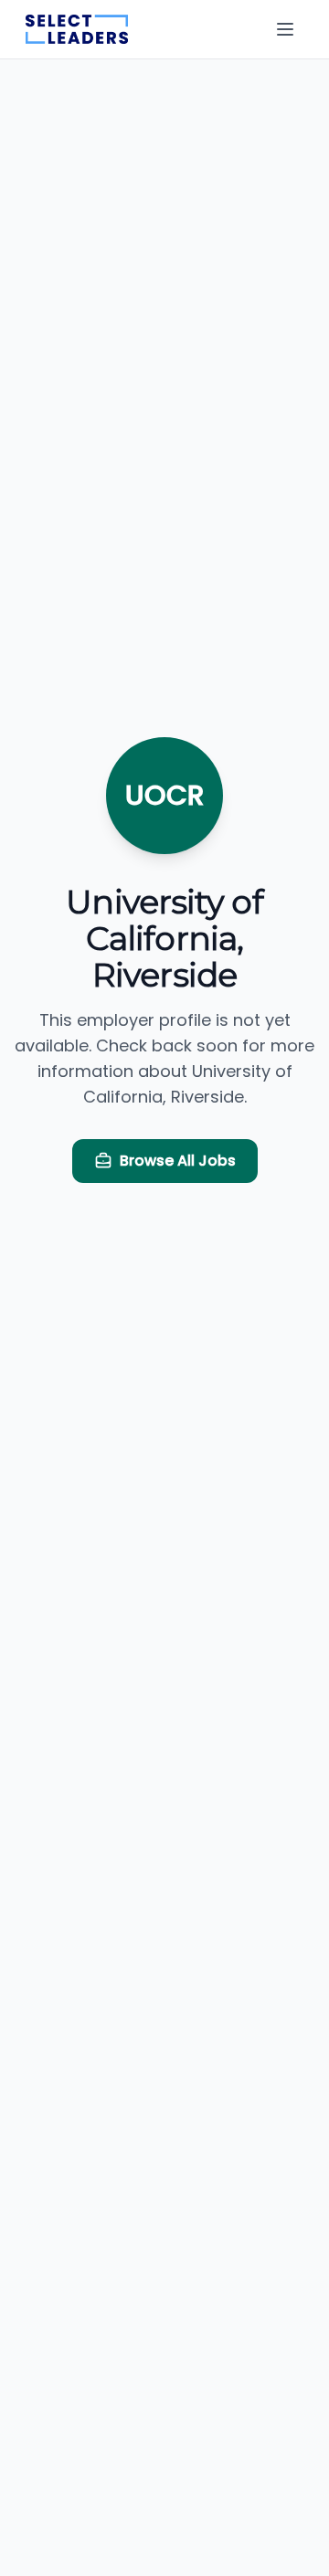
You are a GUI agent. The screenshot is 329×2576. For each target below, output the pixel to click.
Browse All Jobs (178, 1161)
